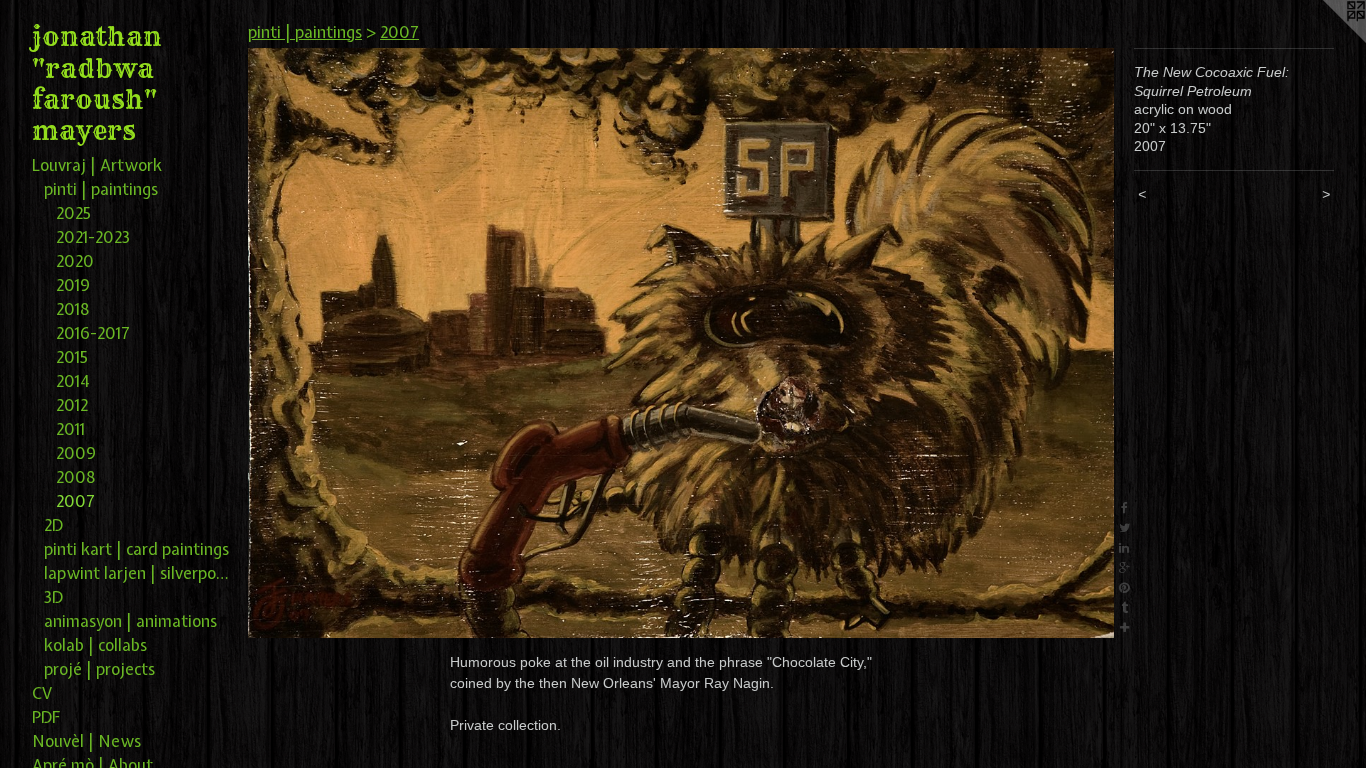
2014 (73, 381)
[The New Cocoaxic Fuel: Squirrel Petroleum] (681, 343)
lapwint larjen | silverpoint (138, 573)
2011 (70, 429)
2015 (72, 357)
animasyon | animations (130, 621)
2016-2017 (93, 333)
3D (53, 597)
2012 (72, 405)
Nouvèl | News (86, 741)
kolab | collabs (95, 645)
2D (53, 525)
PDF (46, 717)
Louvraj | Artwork (97, 165)
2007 (75, 501)
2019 (73, 285)
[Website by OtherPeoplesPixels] (1326, 40)
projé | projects (99, 669)
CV (42, 693)
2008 (76, 477)
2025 (73, 213)
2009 (76, 453)
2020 (75, 261)
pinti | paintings (101, 189)
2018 (73, 309)
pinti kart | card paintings (136, 549)
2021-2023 (93, 237)
